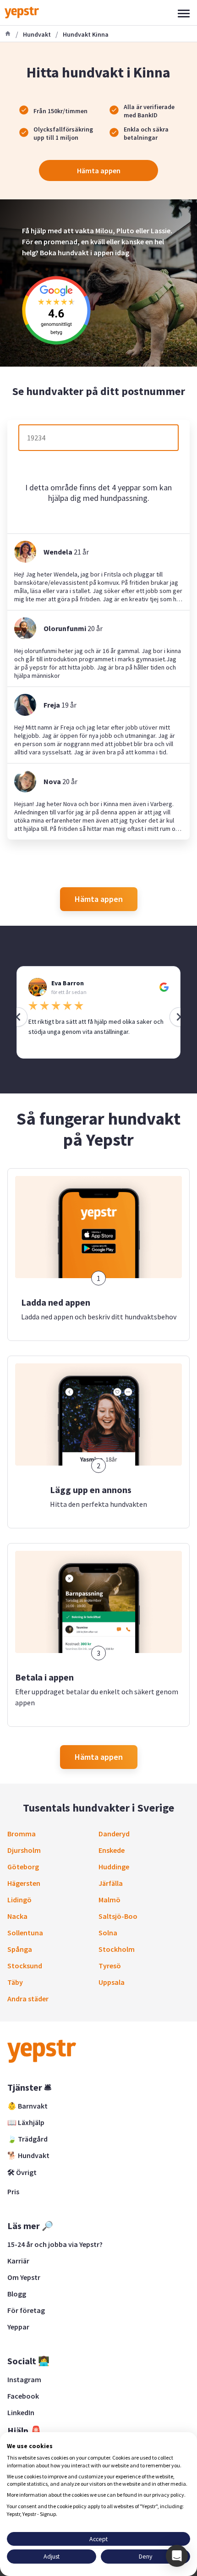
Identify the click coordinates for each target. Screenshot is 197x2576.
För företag (26, 2310)
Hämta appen (99, 170)
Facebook (23, 2396)
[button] (177, 2556)
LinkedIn (21, 2412)
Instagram (24, 2379)
